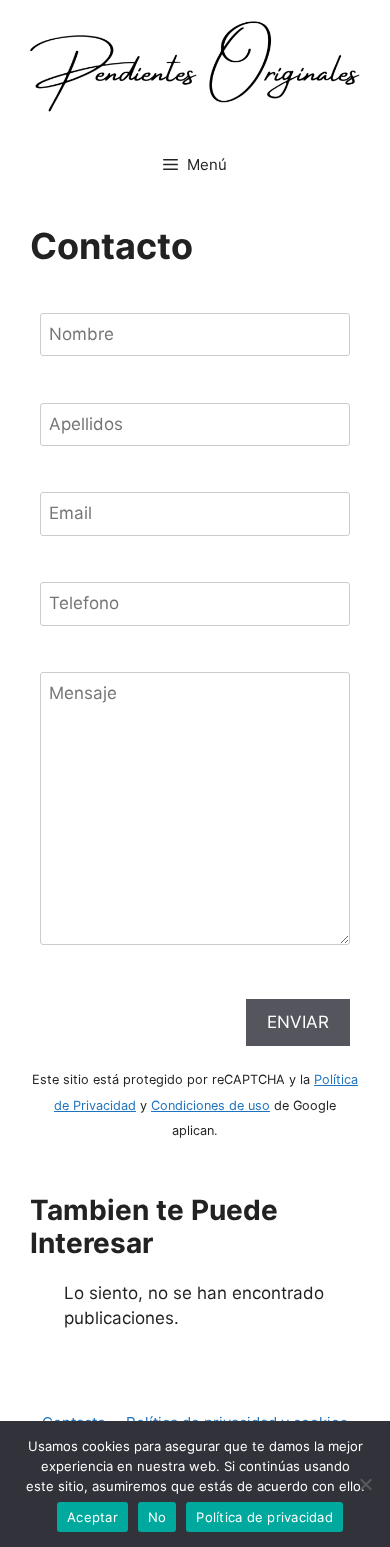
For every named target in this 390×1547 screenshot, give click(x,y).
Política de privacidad (264, 1517)
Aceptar (92, 1517)
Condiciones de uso (210, 1105)
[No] (365, 1484)
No (157, 1517)
